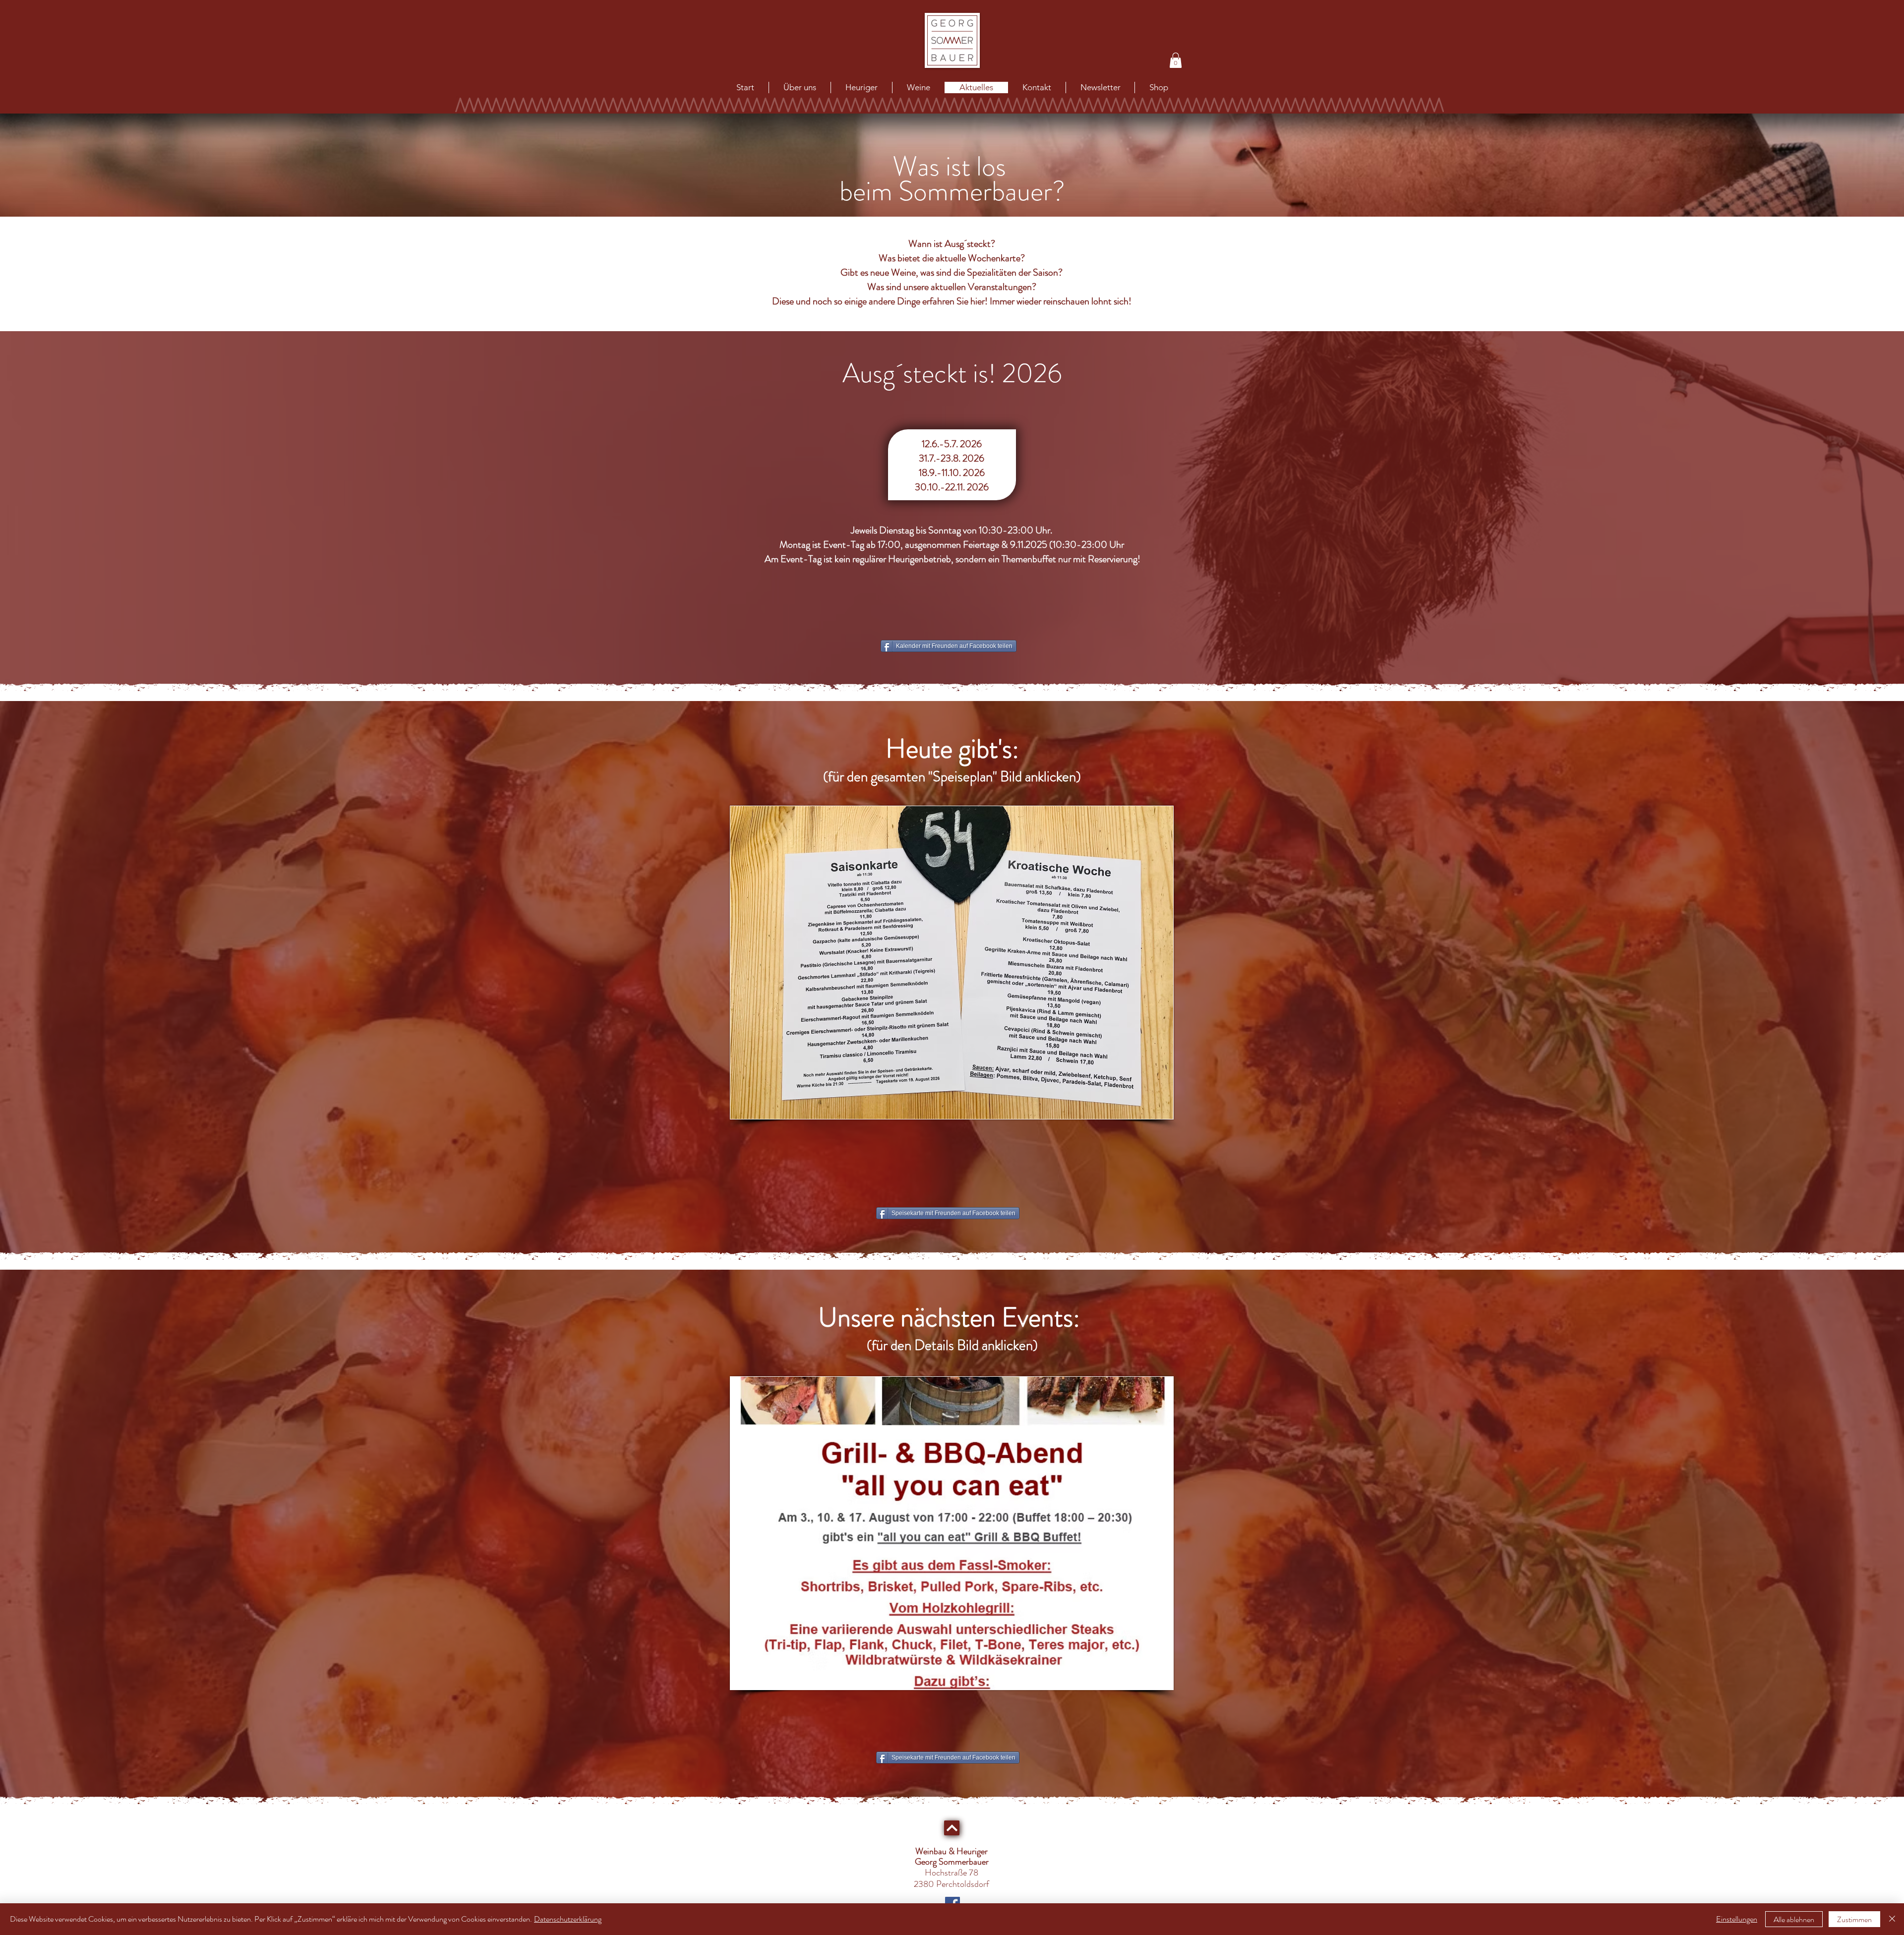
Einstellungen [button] (1737, 1919)
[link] (1176, 60)
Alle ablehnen (1794, 1919)
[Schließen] (1892, 1919)
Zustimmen (1854, 1919)
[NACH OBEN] (952, 1828)
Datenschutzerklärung (568, 1919)
